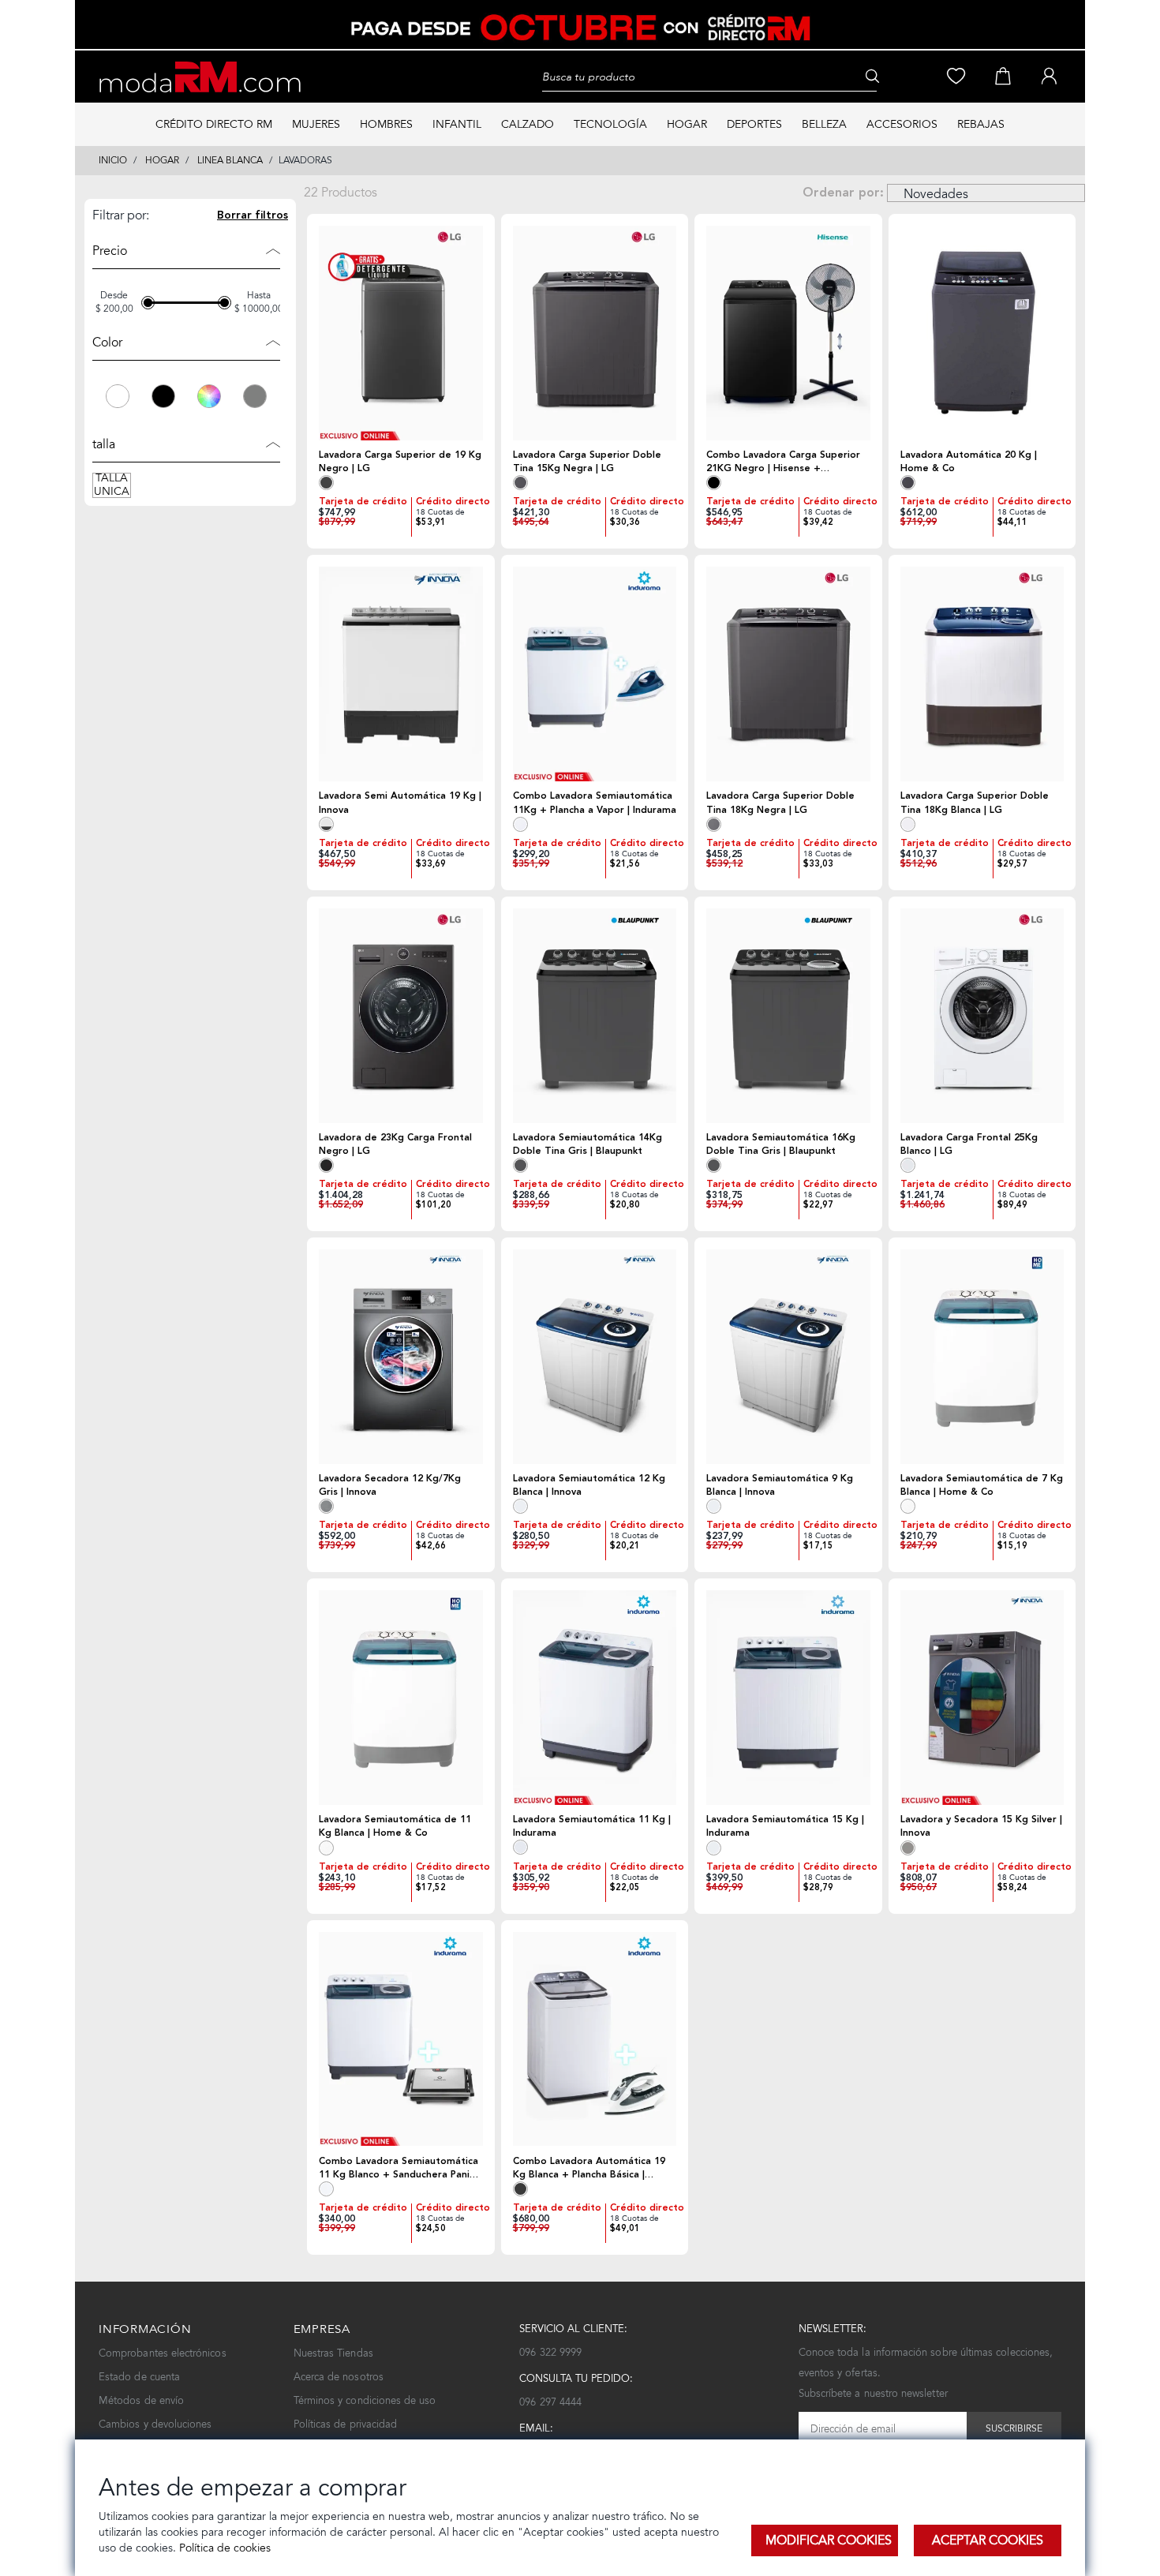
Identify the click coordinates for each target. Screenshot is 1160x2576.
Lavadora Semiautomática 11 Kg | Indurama (592, 1826)
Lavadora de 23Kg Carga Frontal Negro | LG (395, 1144)
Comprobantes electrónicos (163, 2353)
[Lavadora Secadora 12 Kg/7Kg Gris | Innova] (401, 1357)
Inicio (113, 160)
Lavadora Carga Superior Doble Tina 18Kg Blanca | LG (975, 803)
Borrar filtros (253, 216)
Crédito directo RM (214, 124)
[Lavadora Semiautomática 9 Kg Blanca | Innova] (788, 1357)
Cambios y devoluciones (155, 2424)
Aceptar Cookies (988, 2540)
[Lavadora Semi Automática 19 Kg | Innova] (401, 674)
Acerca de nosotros (339, 2377)
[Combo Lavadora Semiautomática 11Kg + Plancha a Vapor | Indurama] (595, 674)
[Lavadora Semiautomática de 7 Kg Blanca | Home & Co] (982, 1357)
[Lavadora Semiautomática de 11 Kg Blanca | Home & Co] (401, 1698)
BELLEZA (824, 124)
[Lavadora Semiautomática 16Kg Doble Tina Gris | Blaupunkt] (788, 1016)
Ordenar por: (843, 193)
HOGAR (687, 124)
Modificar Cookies (829, 2540)
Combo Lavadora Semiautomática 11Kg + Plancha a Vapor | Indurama (595, 803)
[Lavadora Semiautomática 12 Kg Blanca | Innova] (595, 1357)
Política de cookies (223, 2548)
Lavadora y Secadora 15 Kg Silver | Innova (981, 1826)
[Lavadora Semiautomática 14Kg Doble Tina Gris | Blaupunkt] (595, 1016)
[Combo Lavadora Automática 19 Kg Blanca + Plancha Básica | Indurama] (595, 2039)
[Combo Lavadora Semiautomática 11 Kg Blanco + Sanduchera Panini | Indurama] (401, 2039)
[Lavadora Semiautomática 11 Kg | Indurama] (595, 1697)
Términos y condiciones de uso (365, 2400)
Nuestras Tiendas (333, 2353)
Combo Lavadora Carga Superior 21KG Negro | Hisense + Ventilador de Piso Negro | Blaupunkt (783, 462)
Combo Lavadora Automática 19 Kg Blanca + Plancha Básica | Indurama (589, 2168)
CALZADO (528, 124)
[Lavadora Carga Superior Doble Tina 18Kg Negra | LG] (788, 674)
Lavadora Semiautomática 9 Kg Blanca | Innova (780, 1485)
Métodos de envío (141, 2400)
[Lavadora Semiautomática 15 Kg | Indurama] (788, 1698)
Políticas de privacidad (346, 2424)
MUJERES (316, 124)
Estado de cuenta (139, 2377)
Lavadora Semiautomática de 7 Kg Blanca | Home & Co (982, 1485)
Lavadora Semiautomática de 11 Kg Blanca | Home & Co (395, 1826)
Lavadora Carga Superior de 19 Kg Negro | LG (400, 462)
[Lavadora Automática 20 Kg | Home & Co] (982, 333)
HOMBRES (386, 124)
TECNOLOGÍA (610, 124)
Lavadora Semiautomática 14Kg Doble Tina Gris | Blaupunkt (587, 1144)
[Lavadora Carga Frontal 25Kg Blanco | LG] (982, 1016)
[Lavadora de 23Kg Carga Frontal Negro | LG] (401, 1016)
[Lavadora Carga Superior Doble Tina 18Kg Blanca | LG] (982, 674)
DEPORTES (754, 124)
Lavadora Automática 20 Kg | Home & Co (969, 462)
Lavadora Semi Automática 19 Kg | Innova (400, 803)
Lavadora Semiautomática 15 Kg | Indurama (785, 1826)
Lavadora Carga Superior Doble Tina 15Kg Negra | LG (587, 462)
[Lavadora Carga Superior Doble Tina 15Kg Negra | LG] (595, 333)
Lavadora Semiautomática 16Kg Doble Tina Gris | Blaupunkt (781, 1144)
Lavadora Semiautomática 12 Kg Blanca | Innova (589, 1485)
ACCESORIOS (902, 124)
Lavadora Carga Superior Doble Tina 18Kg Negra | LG (780, 803)
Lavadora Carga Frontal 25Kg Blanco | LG (969, 1144)
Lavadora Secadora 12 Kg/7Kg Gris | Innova (390, 1485)
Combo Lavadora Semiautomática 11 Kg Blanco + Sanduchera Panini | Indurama (399, 2168)
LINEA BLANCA (230, 160)
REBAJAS (981, 124)
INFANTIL (457, 124)
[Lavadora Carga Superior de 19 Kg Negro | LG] (401, 333)
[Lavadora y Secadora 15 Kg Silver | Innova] (982, 1698)
